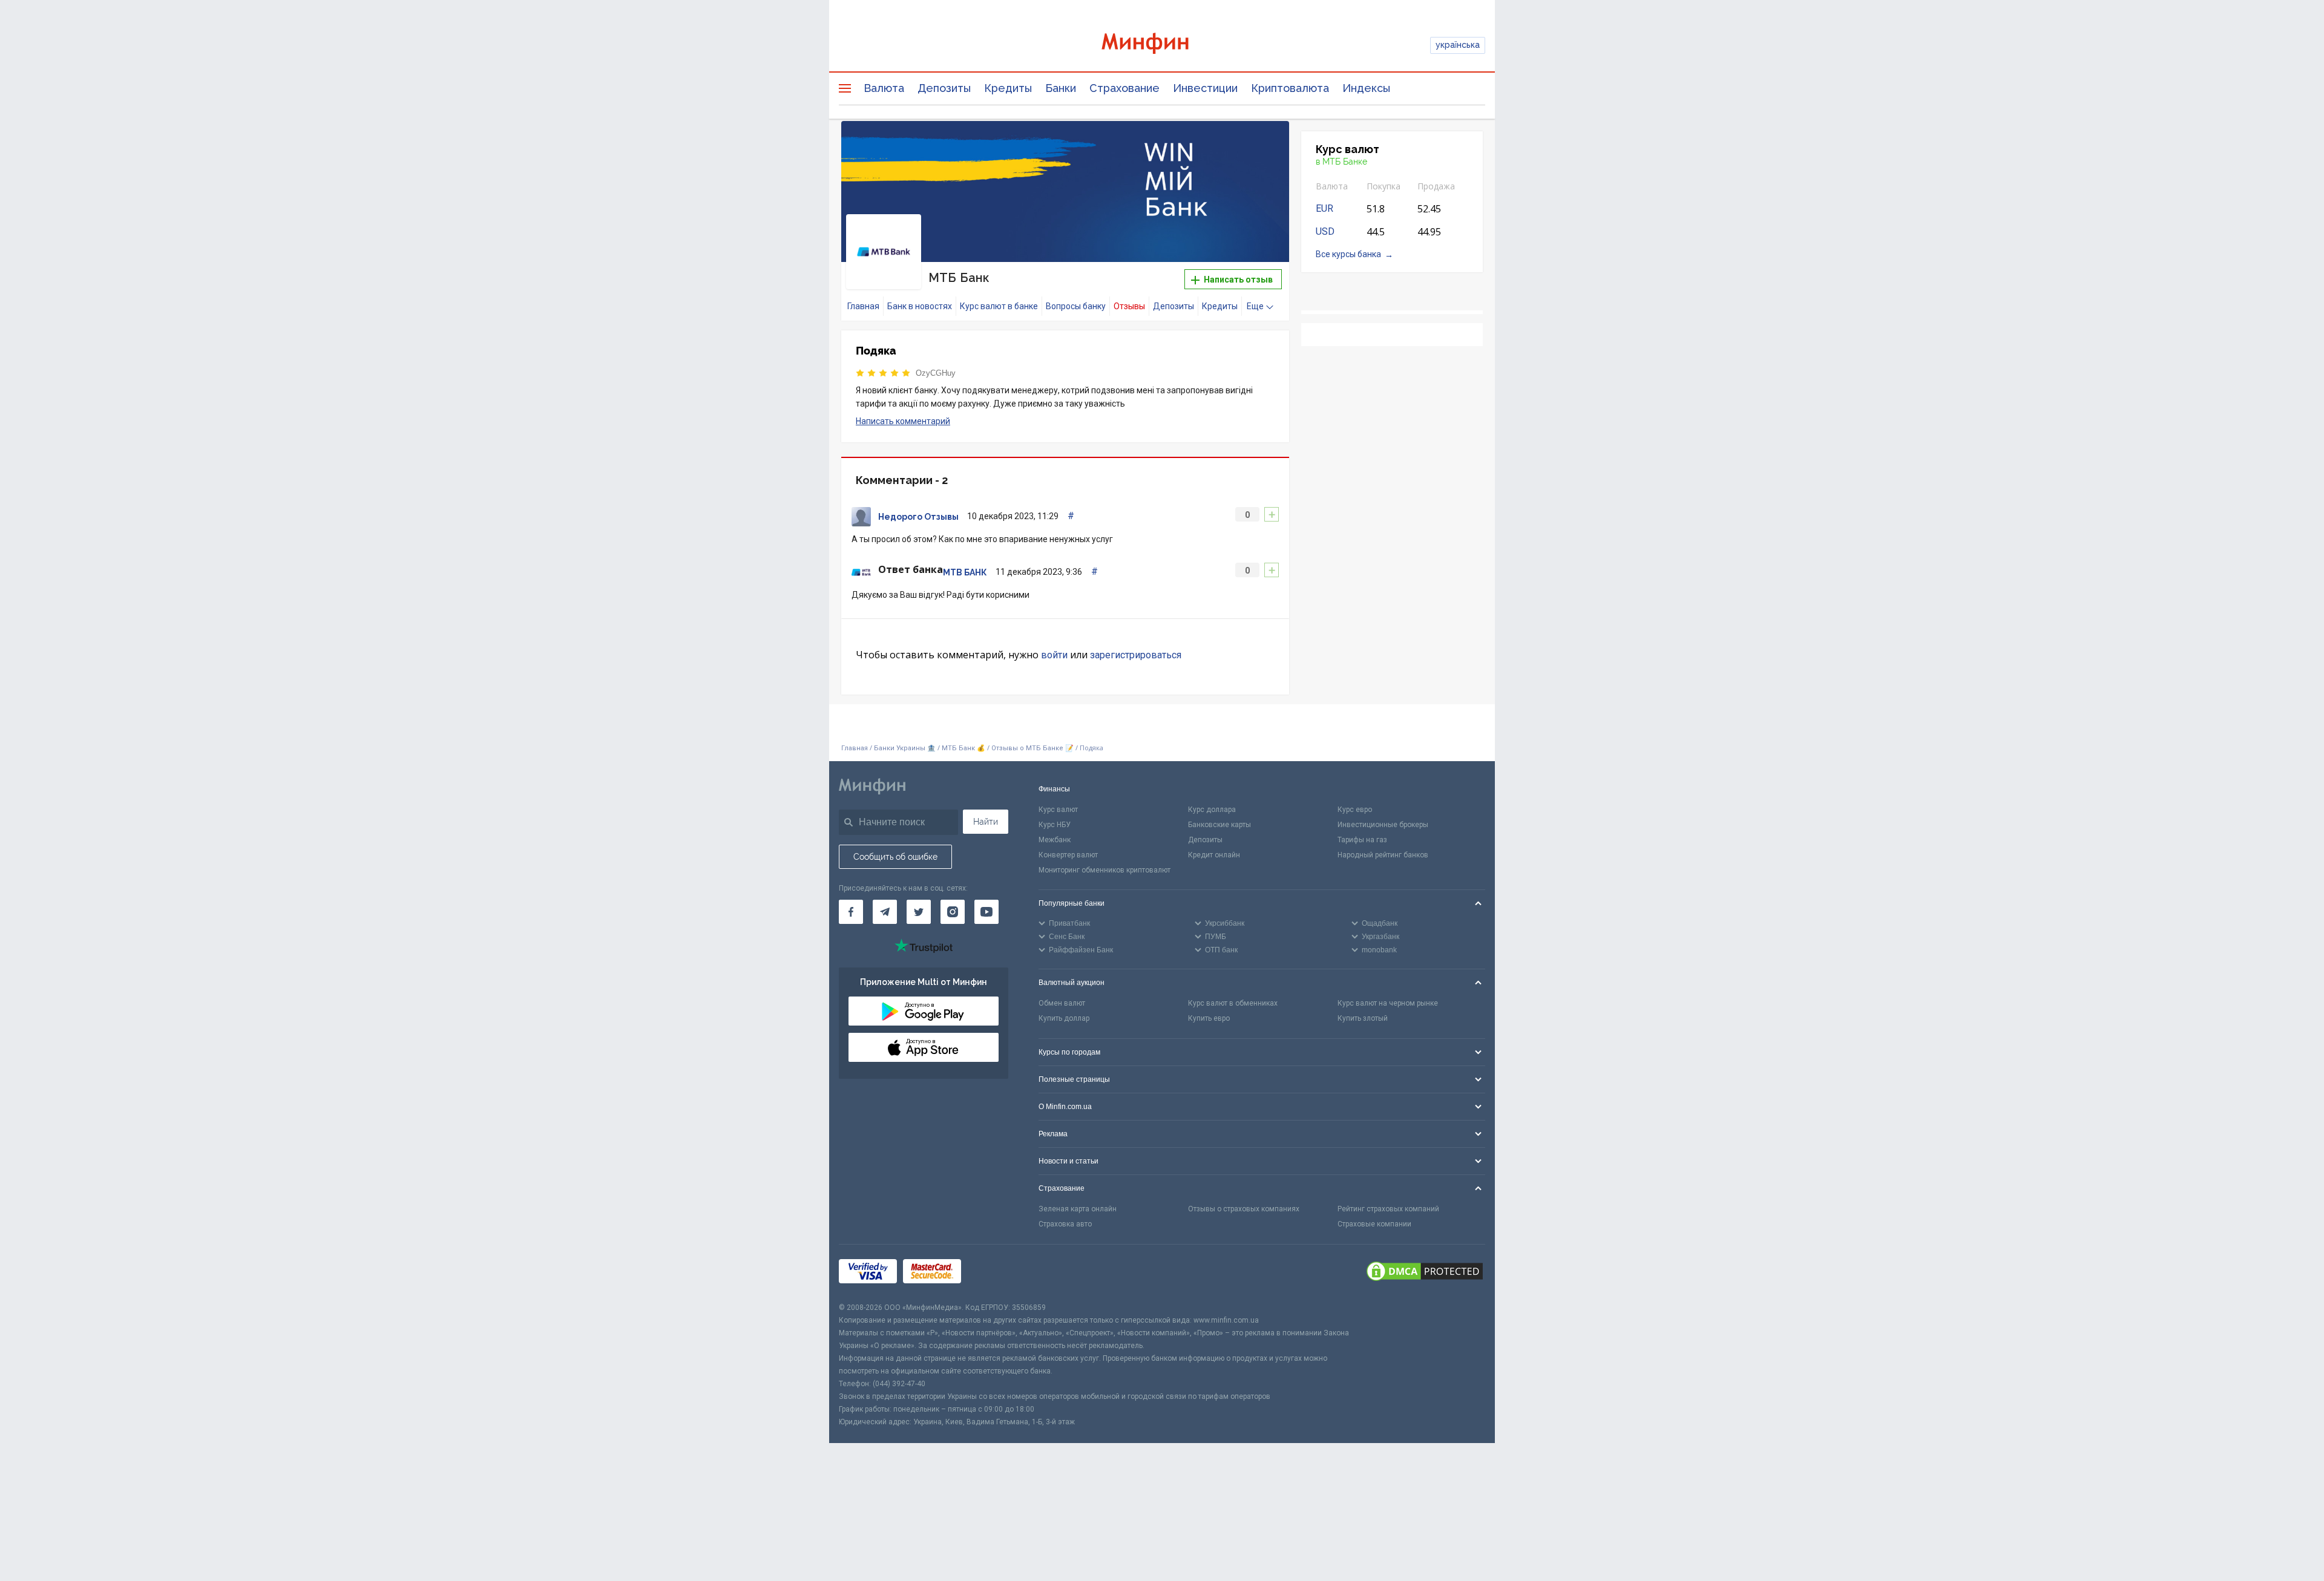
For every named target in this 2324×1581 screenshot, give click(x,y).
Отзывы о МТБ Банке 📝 (1033, 748)
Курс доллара (1212, 810)
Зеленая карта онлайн (1078, 1209)
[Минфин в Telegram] (885, 912)
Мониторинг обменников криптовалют (1105, 870)
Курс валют (1058, 810)
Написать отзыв (1237, 280)
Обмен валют (1062, 1003)
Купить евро (1209, 1018)
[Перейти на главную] (1162, 45)
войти (1054, 655)
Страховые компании (1374, 1224)
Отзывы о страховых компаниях (1244, 1209)
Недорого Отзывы (918, 517)
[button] (1263, 145)
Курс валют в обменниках (1233, 1003)
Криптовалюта (1290, 88)
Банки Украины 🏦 (905, 748)
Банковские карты (1219, 825)
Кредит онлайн (1214, 855)
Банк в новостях (920, 306)
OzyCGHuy (936, 373)
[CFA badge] (994, 1273)
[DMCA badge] (1425, 1273)
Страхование (1124, 88)
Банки (1061, 88)
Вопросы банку (1076, 306)
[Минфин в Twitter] (919, 912)
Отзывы (1129, 306)
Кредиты (1008, 88)
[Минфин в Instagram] (953, 912)
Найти (986, 822)
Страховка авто (1065, 1224)
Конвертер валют (1068, 855)
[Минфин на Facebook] (851, 912)
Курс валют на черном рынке (1388, 1003)
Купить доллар (1064, 1018)
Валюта (884, 88)
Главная (863, 306)
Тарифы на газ (1362, 840)
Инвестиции (1205, 88)
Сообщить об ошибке (895, 857)
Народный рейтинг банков (1383, 855)
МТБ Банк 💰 (963, 748)
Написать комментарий (903, 421)
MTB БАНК (965, 572)
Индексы (1366, 88)
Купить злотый (1363, 1018)
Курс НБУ (1055, 825)
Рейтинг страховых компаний (1388, 1209)
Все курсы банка (1348, 254)
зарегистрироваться (1136, 655)
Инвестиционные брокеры (1383, 825)
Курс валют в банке (999, 306)
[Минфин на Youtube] (986, 912)
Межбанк (1055, 840)
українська (1458, 45)
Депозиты (944, 88)
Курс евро (1355, 810)
